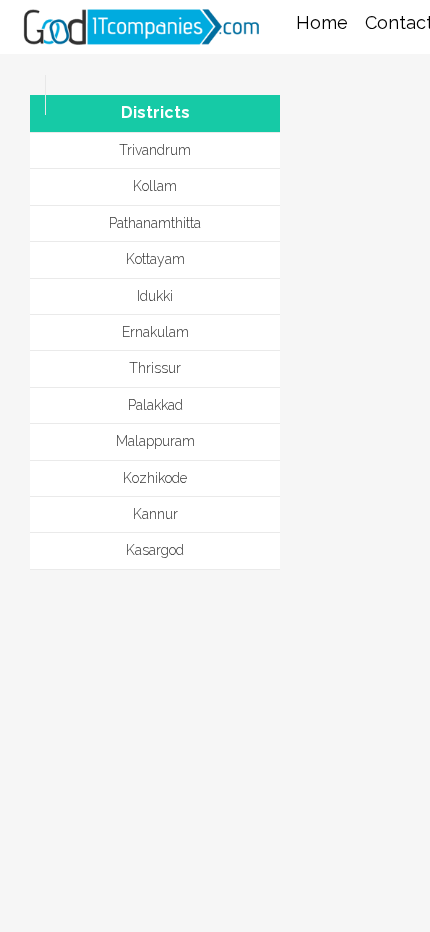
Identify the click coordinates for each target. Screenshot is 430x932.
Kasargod (155, 550)
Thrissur (155, 368)
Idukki (155, 296)
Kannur (155, 514)
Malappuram (155, 441)
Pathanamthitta (155, 223)
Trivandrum (155, 150)
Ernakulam (155, 332)
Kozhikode (155, 478)
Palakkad (155, 405)
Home (322, 22)
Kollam (155, 186)
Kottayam (155, 259)
